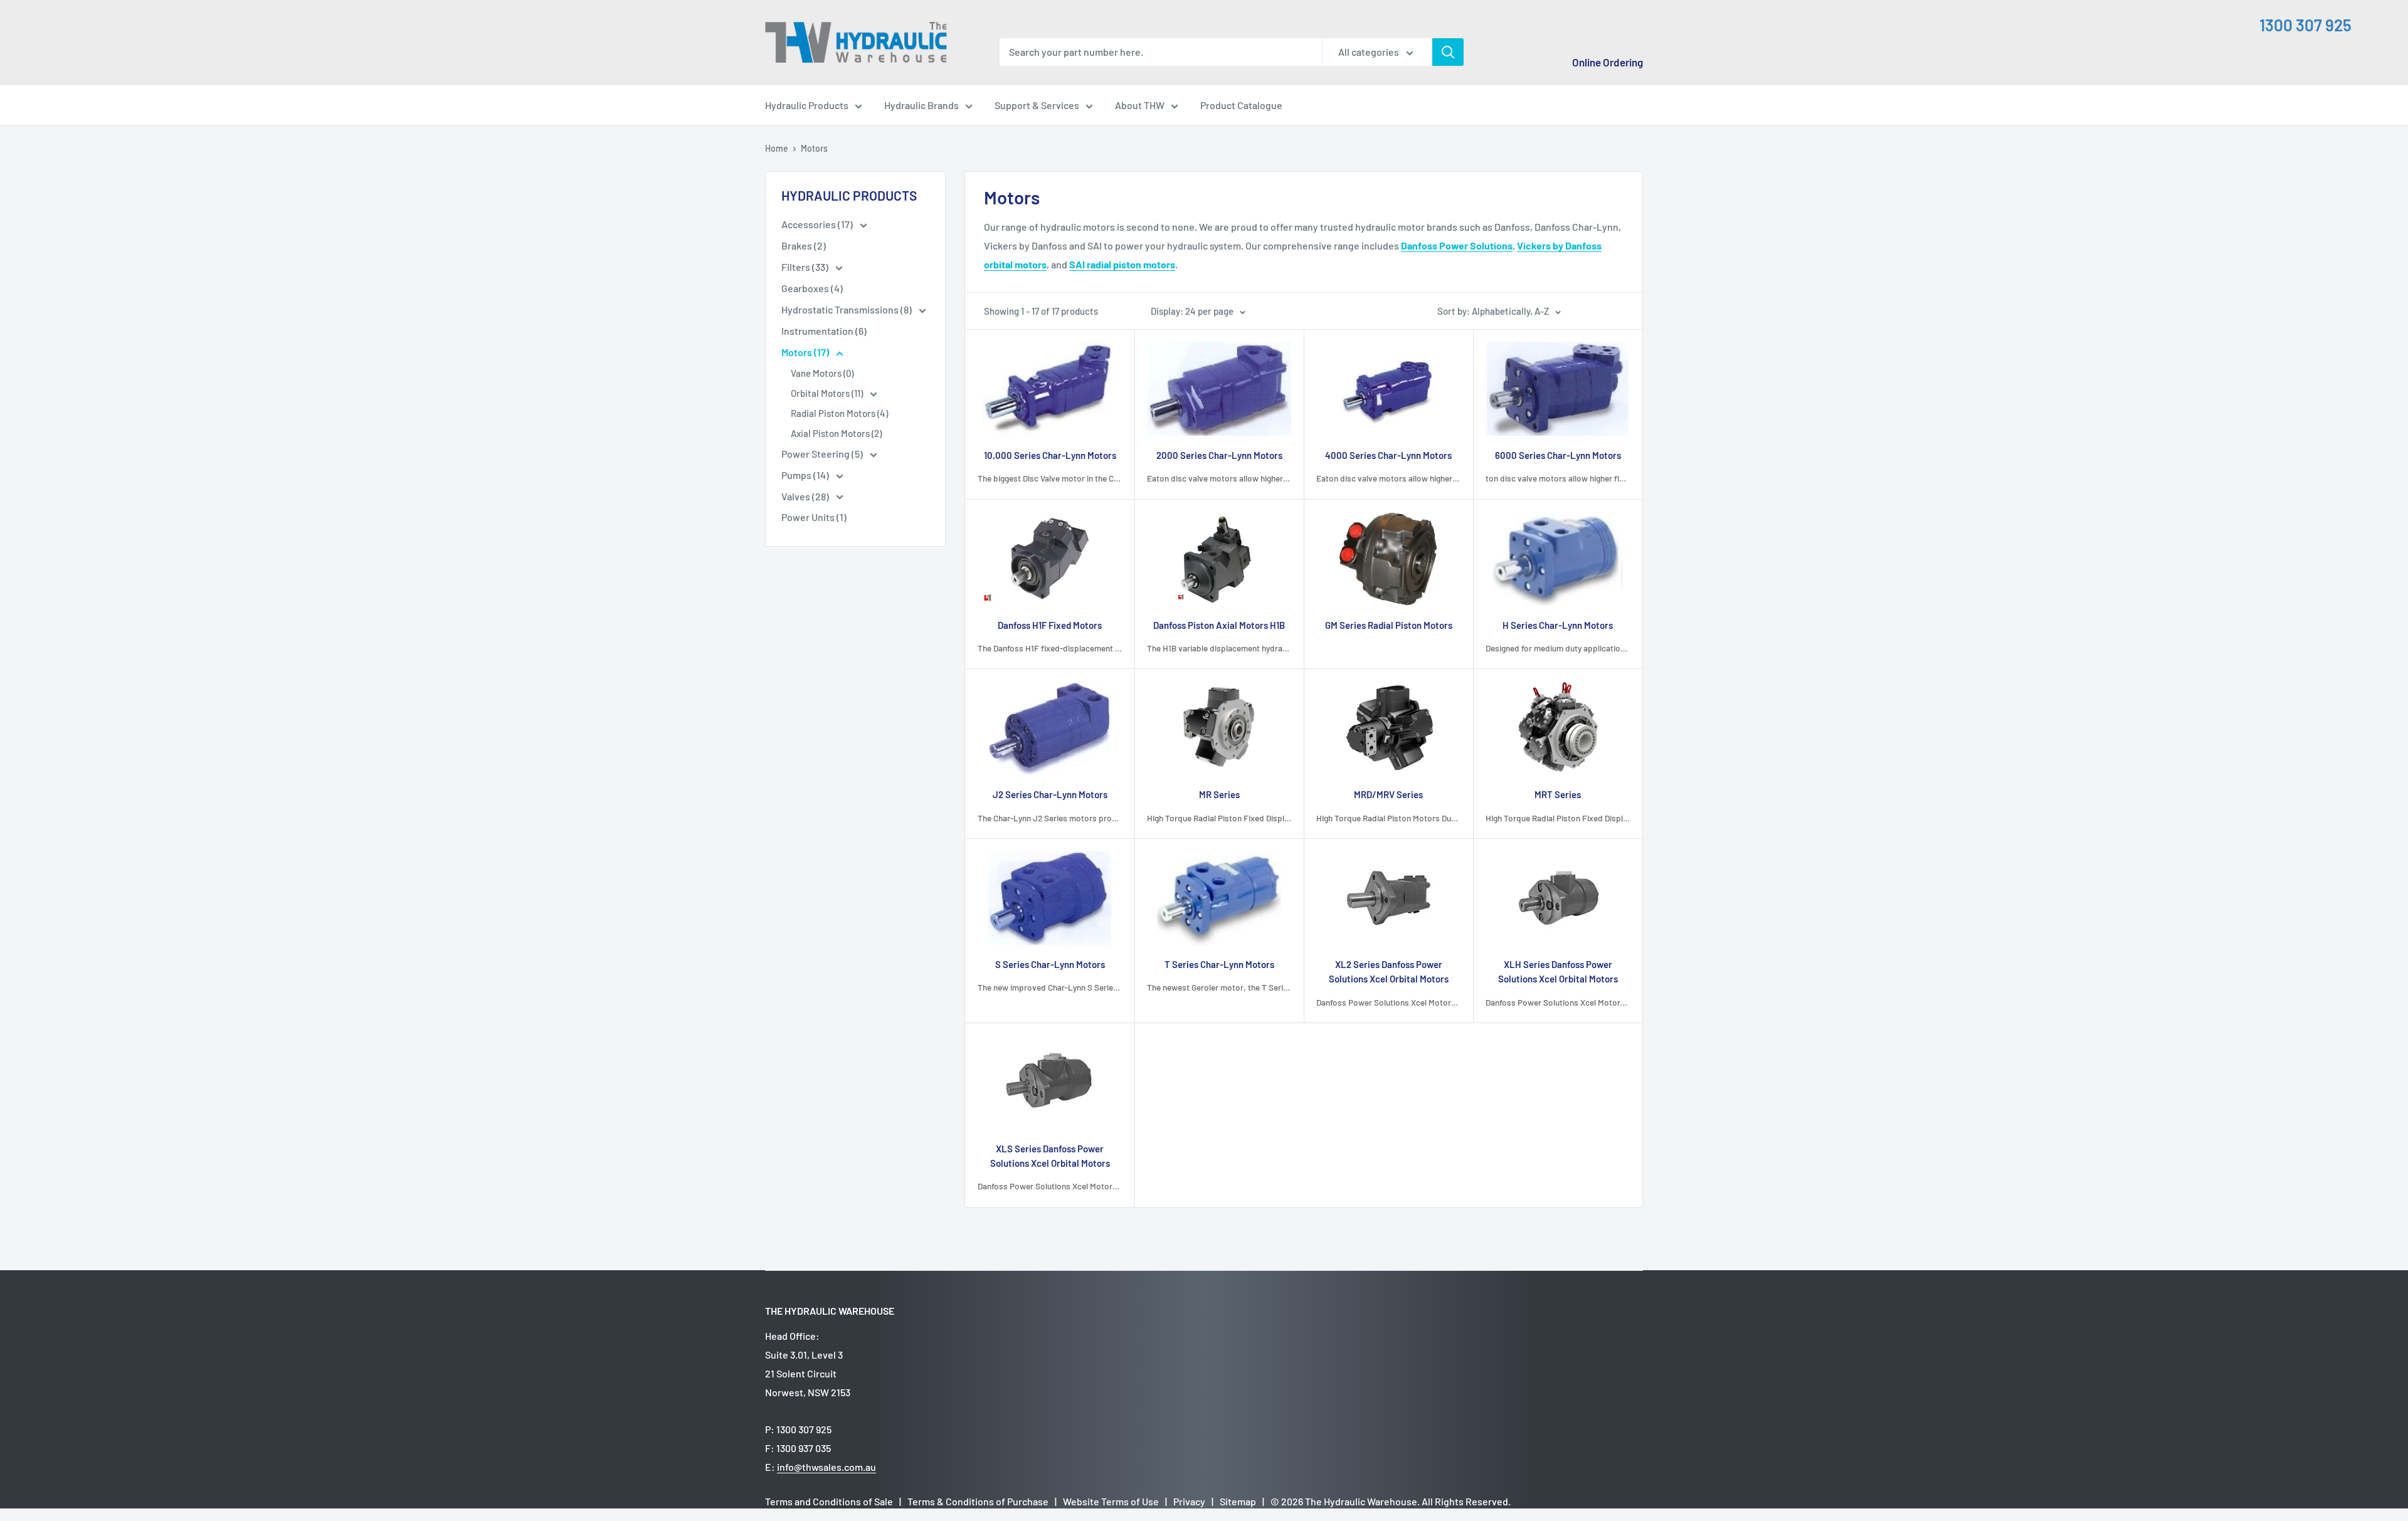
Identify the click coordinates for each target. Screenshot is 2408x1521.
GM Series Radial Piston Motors (1389, 625)
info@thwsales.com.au (826, 1467)
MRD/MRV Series (1388, 794)
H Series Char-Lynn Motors (1558, 625)
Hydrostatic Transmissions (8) (848, 309)
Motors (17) (806, 352)
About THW (1140, 105)
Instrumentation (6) (824, 331)
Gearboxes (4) (812, 288)
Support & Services (1037, 105)
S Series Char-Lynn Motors (1050, 964)
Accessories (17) (818, 224)
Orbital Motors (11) (828, 393)
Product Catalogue (1241, 105)
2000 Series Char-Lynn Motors (1219, 455)
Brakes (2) (804, 245)
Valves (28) (806, 496)
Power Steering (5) (823, 454)
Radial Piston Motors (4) (839, 413)
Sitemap (1238, 1501)
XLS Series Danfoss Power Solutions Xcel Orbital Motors (1050, 1156)
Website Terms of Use (1111, 1501)
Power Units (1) (814, 517)
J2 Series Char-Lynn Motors (1050, 794)
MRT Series (1558, 794)
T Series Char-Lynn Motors (1219, 964)
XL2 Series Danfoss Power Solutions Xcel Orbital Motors (1389, 971)
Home (777, 148)
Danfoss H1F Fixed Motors (1050, 625)
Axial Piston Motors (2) (836, 433)
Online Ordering (1608, 62)
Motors (814, 148)
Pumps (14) (806, 475)
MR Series (1219, 794)
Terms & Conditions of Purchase (978, 1501)
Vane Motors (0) (822, 373)
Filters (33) (806, 267)
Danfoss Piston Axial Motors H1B (1219, 625)
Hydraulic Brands (921, 105)
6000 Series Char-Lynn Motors (1558, 455)
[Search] (1448, 52)
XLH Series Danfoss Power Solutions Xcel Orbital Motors (1558, 971)
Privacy (1189, 1501)
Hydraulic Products (807, 105)
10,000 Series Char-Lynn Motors (1050, 455)
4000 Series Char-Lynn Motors (1388, 455)
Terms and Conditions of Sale (829, 1501)
